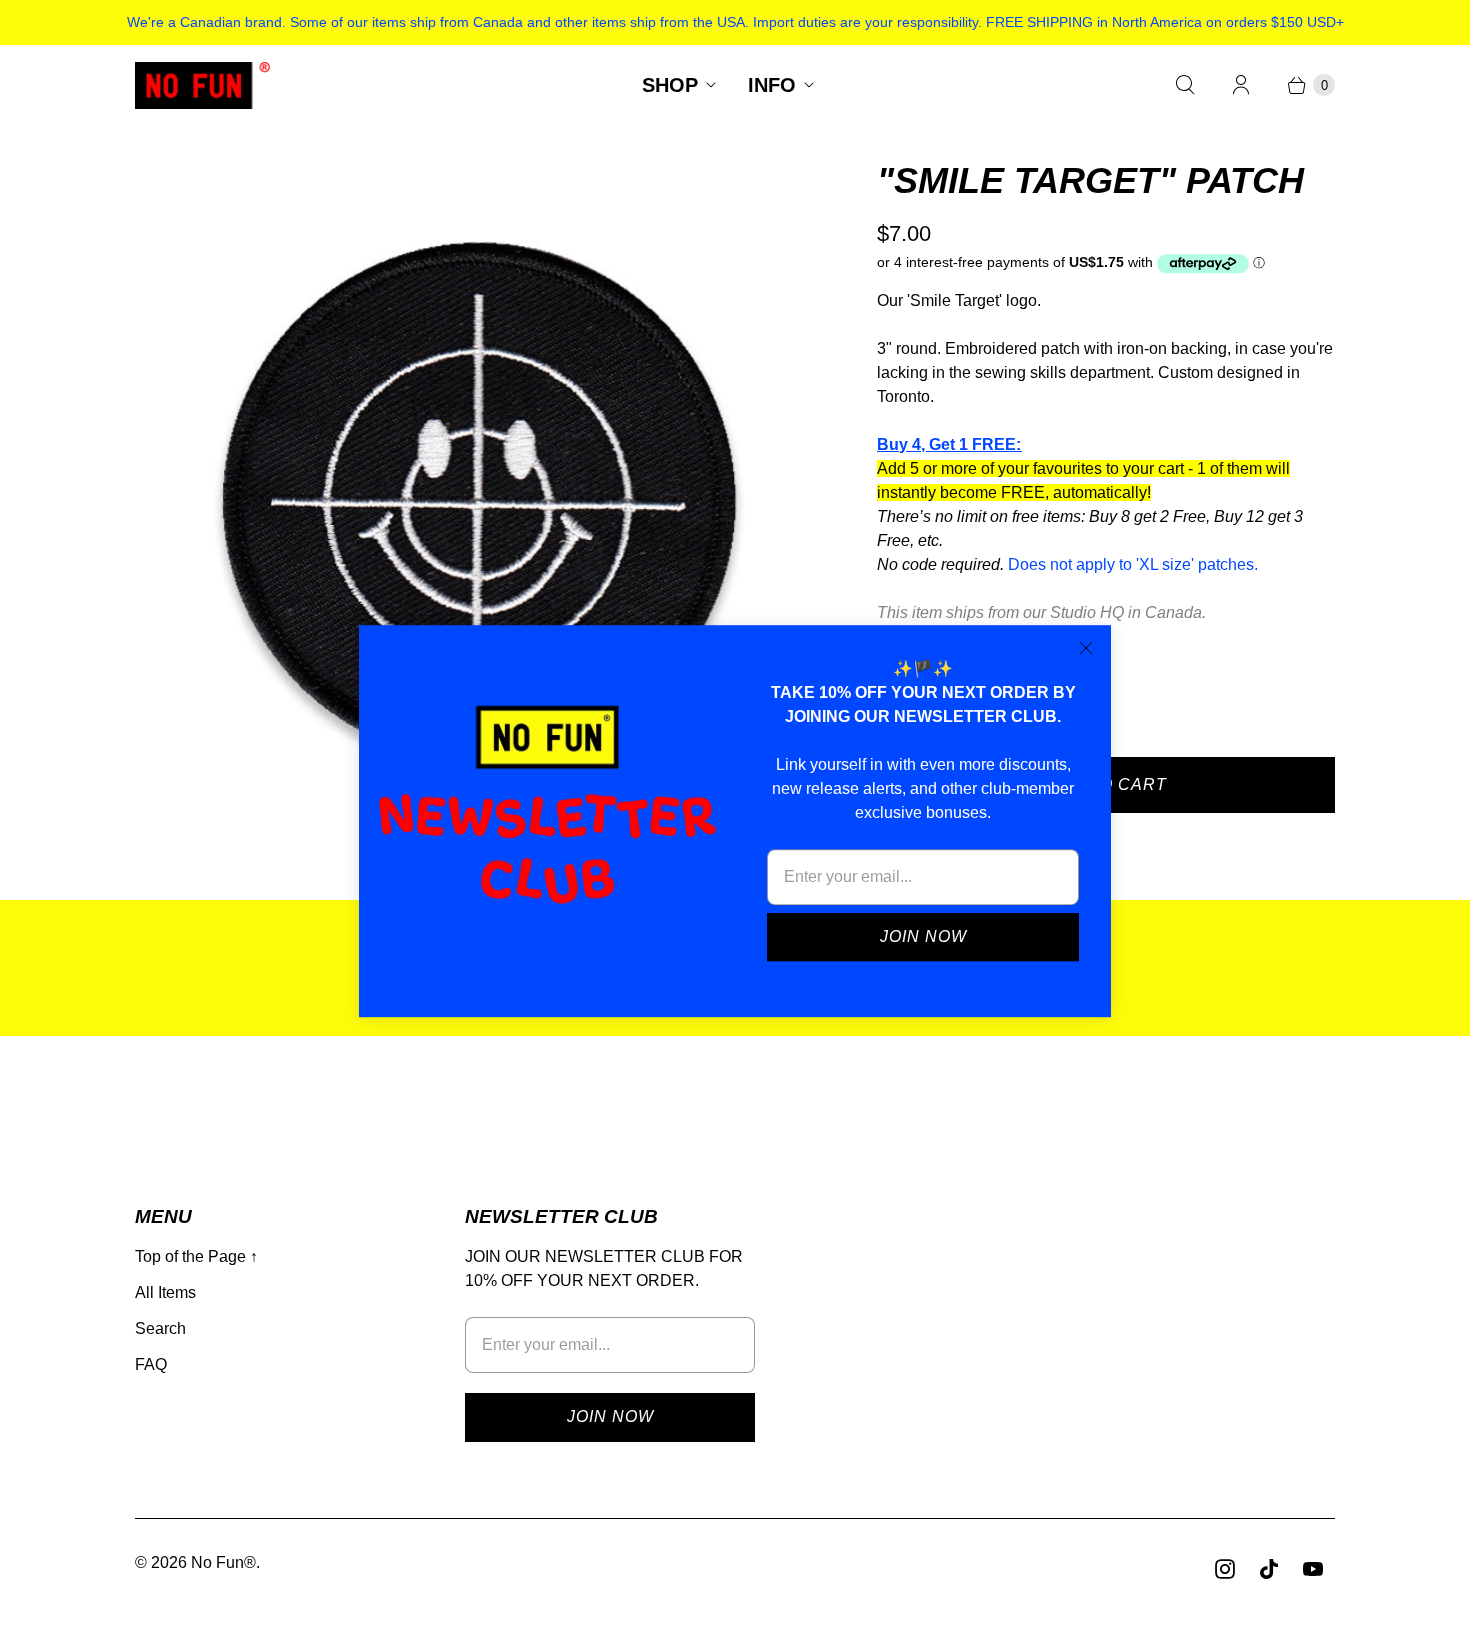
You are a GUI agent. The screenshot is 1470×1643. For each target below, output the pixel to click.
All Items (165, 1292)
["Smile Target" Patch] (478, 501)
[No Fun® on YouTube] (1313, 1569)
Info (772, 85)
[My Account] (1241, 85)
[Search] (1185, 85)
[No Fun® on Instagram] (1225, 1569)
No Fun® (223, 1562)
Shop (670, 85)
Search (160, 1328)
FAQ (151, 1364)
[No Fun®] (202, 85)
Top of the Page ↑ (196, 1256)
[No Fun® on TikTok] (1269, 1569)
